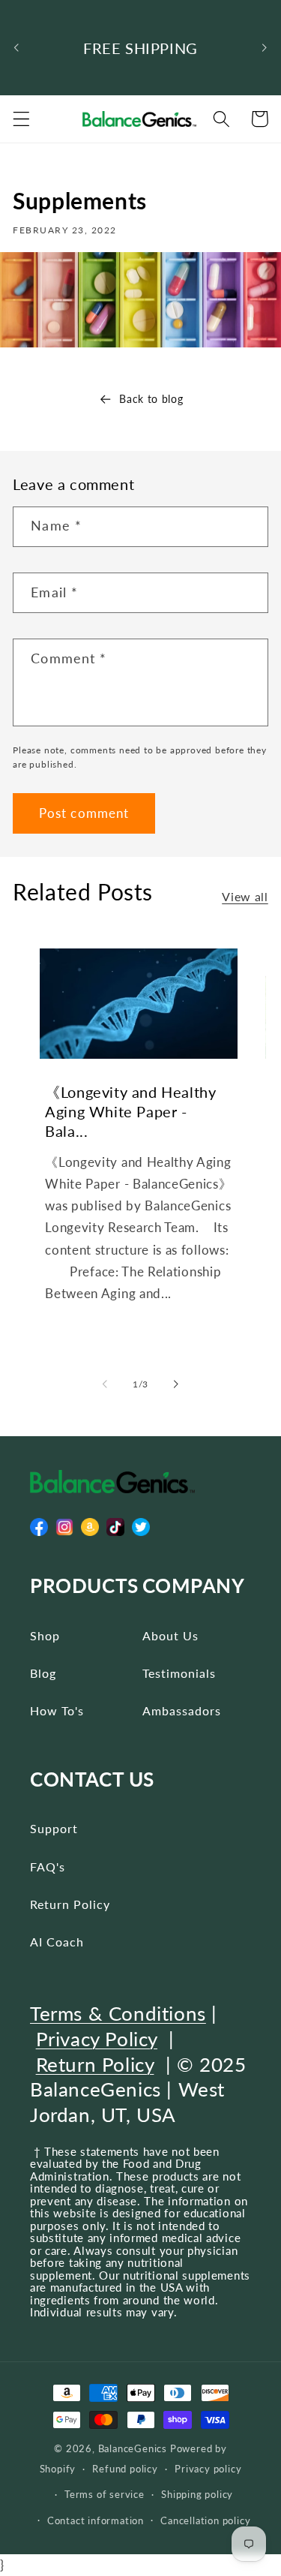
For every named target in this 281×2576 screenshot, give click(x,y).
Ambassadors (182, 1710)
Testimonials (179, 1673)
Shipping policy (197, 2495)
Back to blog (151, 399)
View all (245, 896)
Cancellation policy (205, 2521)
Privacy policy (208, 2469)
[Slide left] (105, 1384)
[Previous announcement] (16, 48)
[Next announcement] (265, 48)
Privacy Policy (97, 2039)
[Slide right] (176, 1384)
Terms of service (105, 2495)
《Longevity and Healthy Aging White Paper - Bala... (130, 1111)
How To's (57, 1710)
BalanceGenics (133, 2449)
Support (54, 1828)
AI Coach (57, 1942)
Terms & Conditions (118, 2013)
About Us (170, 1635)
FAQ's (48, 1867)
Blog (43, 1673)
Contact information (96, 2521)
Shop (45, 1635)
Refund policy (125, 2469)
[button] (21, 119)
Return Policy (70, 1904)
